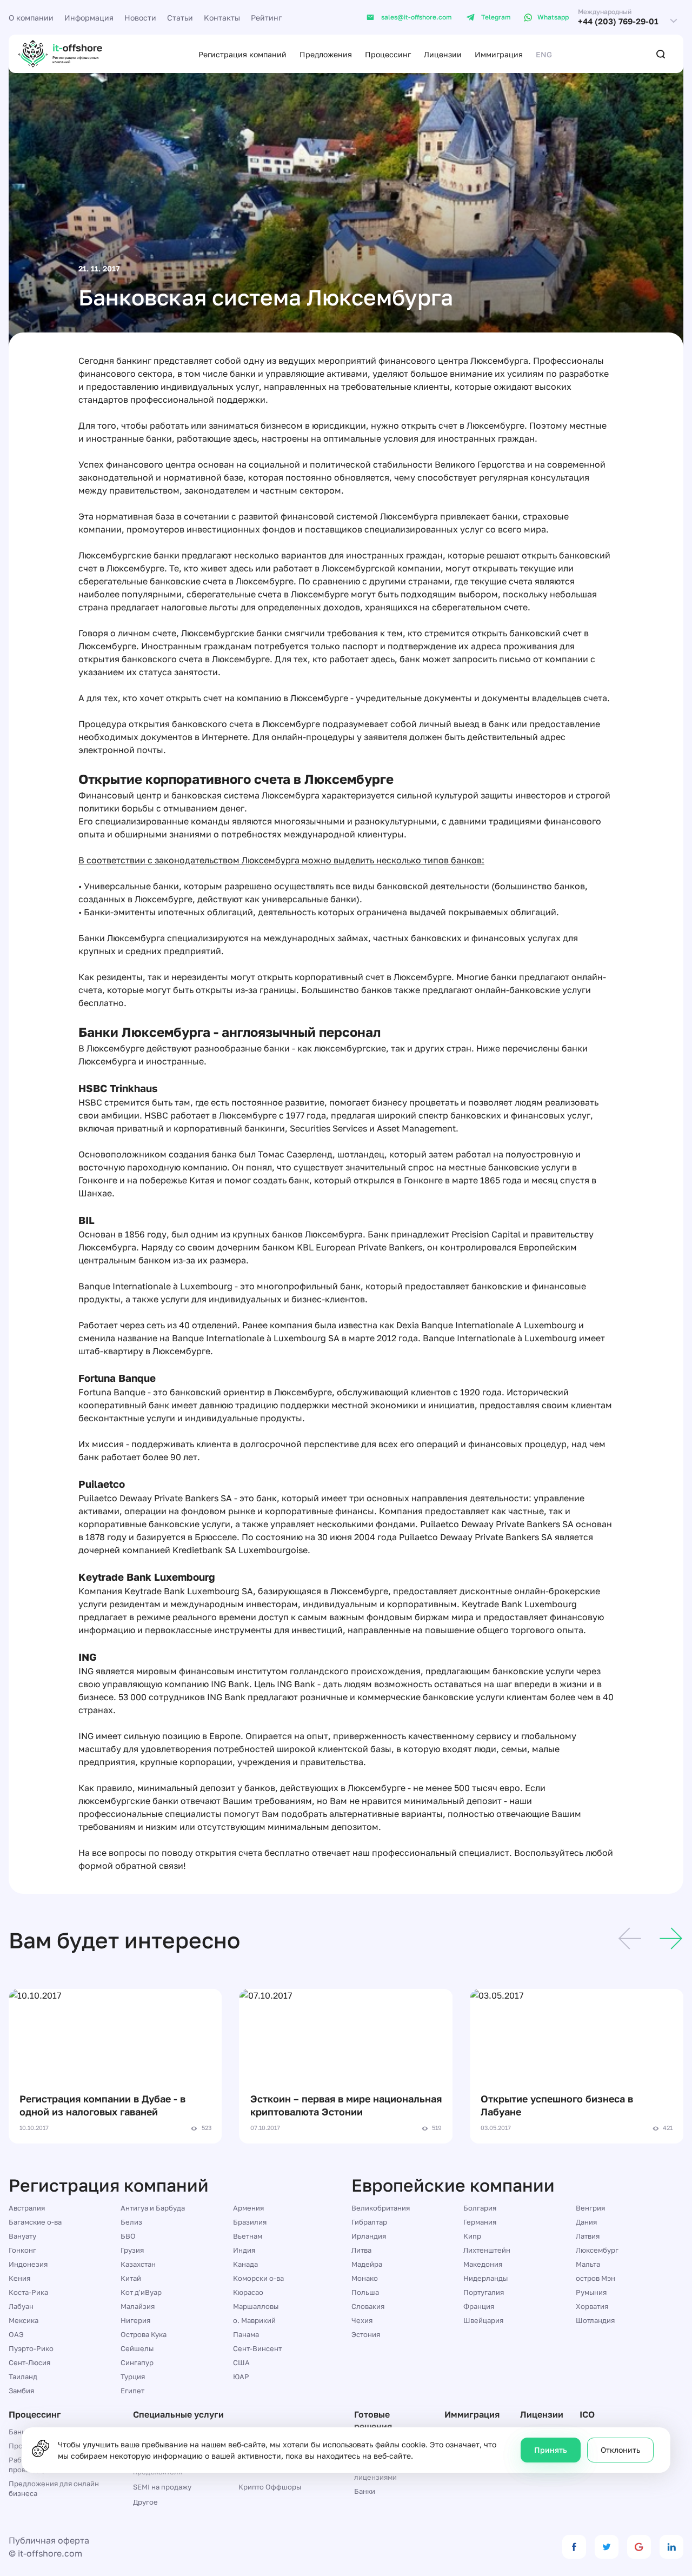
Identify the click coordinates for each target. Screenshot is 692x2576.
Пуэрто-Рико (31, 2348)
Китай (131, 2278)
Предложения (326, 54)
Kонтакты (222, 18)
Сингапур (137, 2362)
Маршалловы (256, 2306)
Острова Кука (144, 2334)
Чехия (362, 2320)
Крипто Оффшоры (270, 2487)
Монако (365, 2278)
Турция (133, 2377)
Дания (586, 2222)
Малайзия (138, 2306)
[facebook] (574, 2547)
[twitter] (607, 2547)
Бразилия (250, 2222)
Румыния (591, 2292)
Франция (479, 2306)
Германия (480, 2222)
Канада (245, 2264)
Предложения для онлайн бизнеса (54, 2488)
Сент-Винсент (257, 2348)
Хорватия (592, 2306)
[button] (630, 1940)
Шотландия (595, 2320)
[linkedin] (671, 2547)
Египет (132, 2391)
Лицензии (443, 54)
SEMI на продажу (162, 2487)
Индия (244, 2250)
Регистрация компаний (242, 54)
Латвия (588, 2236)
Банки (365, 2491)
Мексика (24, 2320)
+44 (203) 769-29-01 (618, 21)
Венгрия (590, 2208)
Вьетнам (248, 2236)
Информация (89, 18)
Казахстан (138, 2264)
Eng (544, 54)
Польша (365, 2292)
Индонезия (28, 2264)
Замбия (21, 2391)
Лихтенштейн (487, 2250)
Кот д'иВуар (141, 2292)
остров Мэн (595, 2278)
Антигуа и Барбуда (153, 2208)
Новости (140, 18)
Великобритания (381, 2208)
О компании (31, 18)
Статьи (180, 18)
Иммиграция (499, 54)
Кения (19, 2278)
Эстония (366, 2334)
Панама (246, 2334)
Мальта (588, 2264)
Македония (483, 2264)
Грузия (132, 2250)
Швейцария (483, 2320)
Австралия (27, 2208)
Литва (361, 2250)
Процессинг (388, 54)
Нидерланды (485, 2278)
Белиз (131, 2222)
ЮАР (241, 2377)
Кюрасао (248, 2292)
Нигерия (135, 2320)
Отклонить (620, 2450)
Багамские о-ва (35, 2222)
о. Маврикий (254, 2320)
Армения (248, 2208)
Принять (551, 2450)
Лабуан (21, 2306)
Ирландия (369, 2236)
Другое (145, 2502)
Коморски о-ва (258, 2278)
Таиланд (23, 2377)
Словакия (368, 2306)
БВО (128, 2236)
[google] (639, 2547)
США (241, 2362)
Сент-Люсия (29, 2362)
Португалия (484, 2292)
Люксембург (597, 2250)
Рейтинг (266, 18)
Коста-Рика (28, 2292)
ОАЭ (16, 2334)
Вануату (22, 2236)
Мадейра (367, 2264)
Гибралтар (369, 2222)
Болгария (480, 2208)
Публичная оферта (49, 2540)
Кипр (472, 2236)
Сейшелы (137, 2348)
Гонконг (22, 2250)
